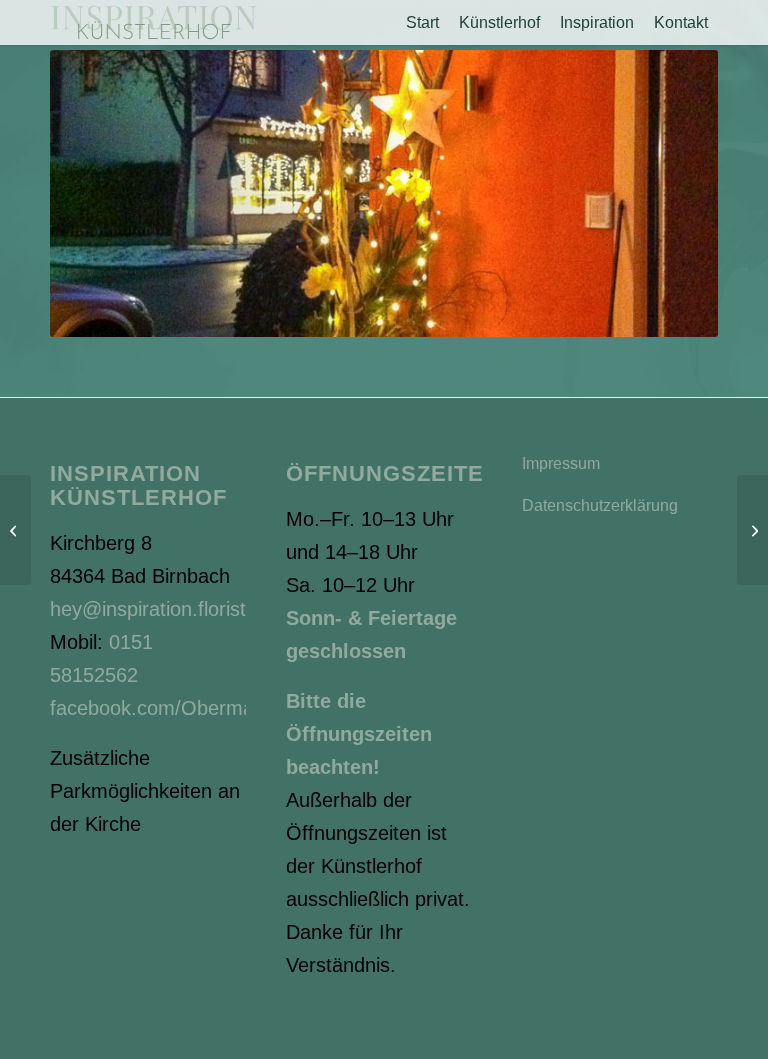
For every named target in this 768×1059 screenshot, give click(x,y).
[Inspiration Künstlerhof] (153, 22)
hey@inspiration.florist (148, 609)
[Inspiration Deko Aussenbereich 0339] (15, 530)
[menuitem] (422, 22)
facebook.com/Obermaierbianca (192, 708)
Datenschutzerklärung (600, 505)
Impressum (561, 463)
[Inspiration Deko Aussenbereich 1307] (752, 530)
